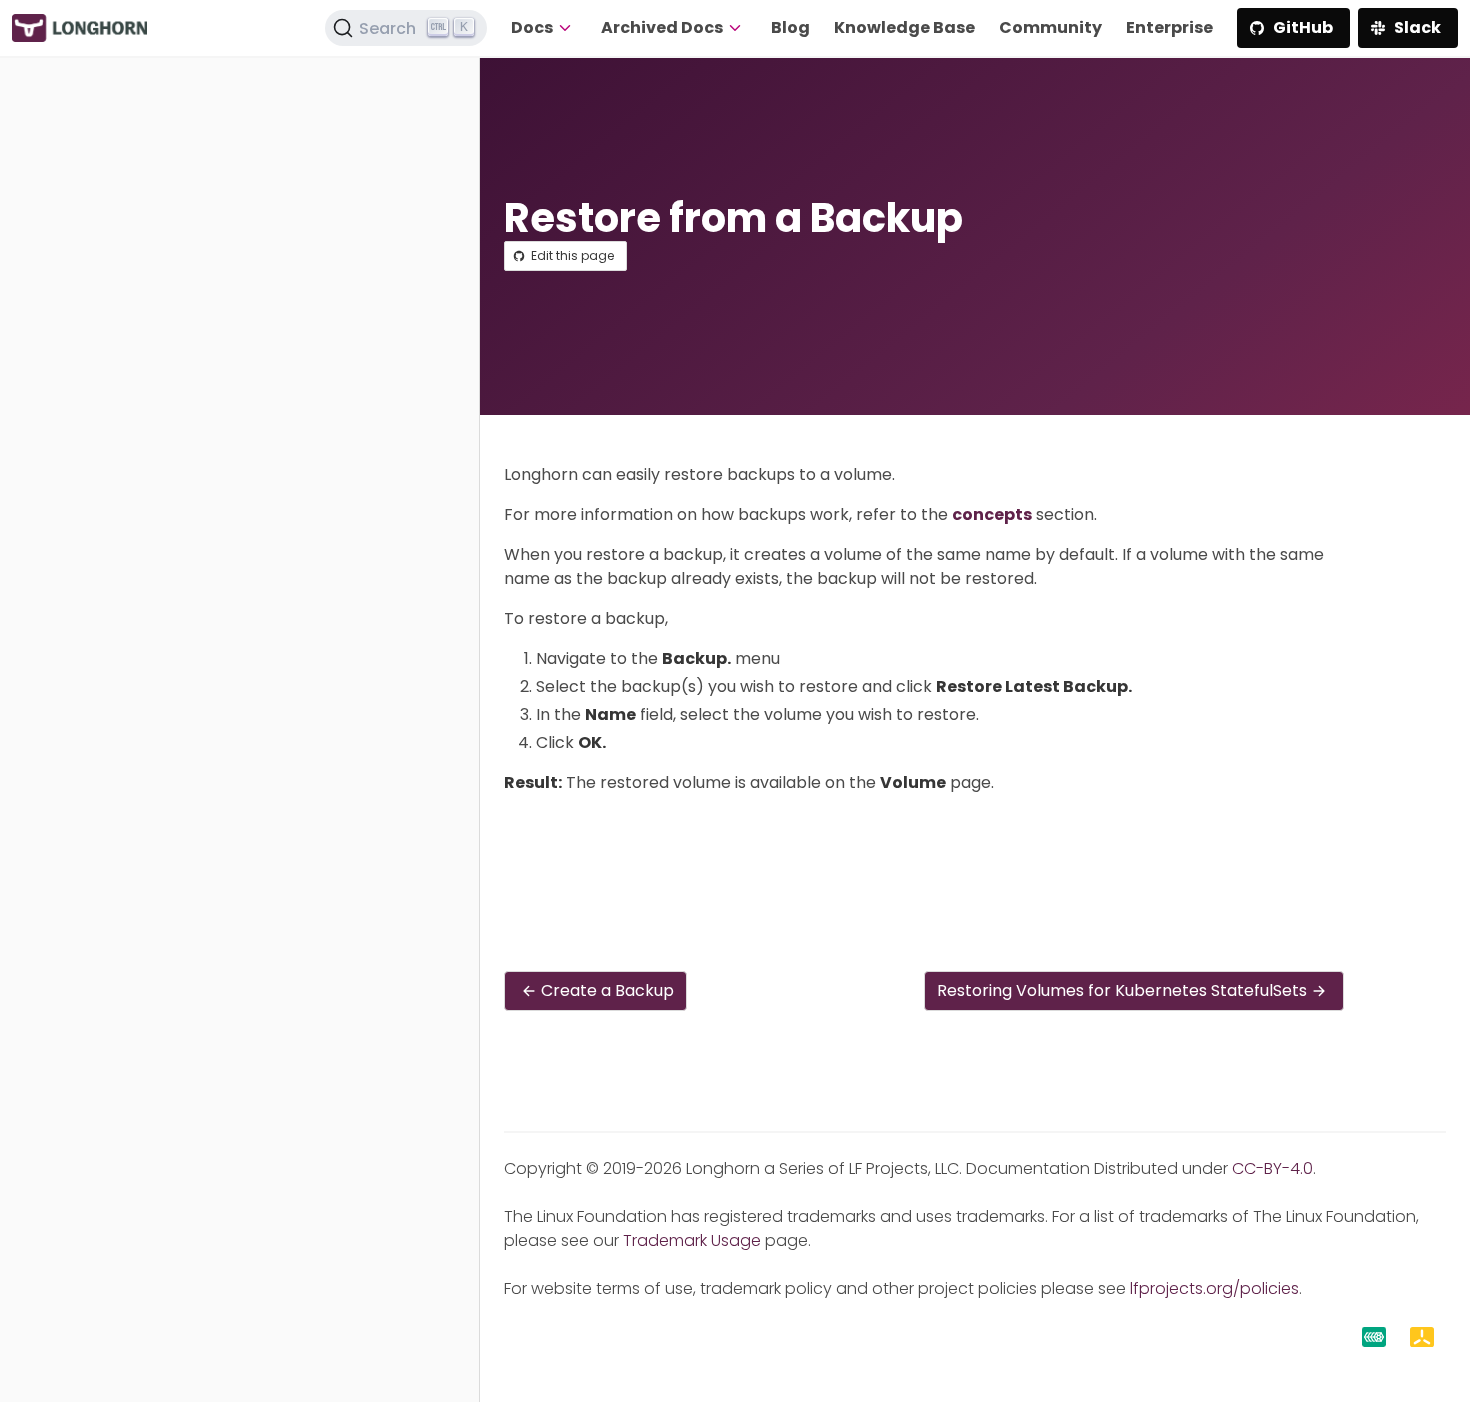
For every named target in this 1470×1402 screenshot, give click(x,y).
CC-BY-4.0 (1272, 1168)
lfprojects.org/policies (1214, 1288)
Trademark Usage (692, 1240)
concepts (992, 514)
